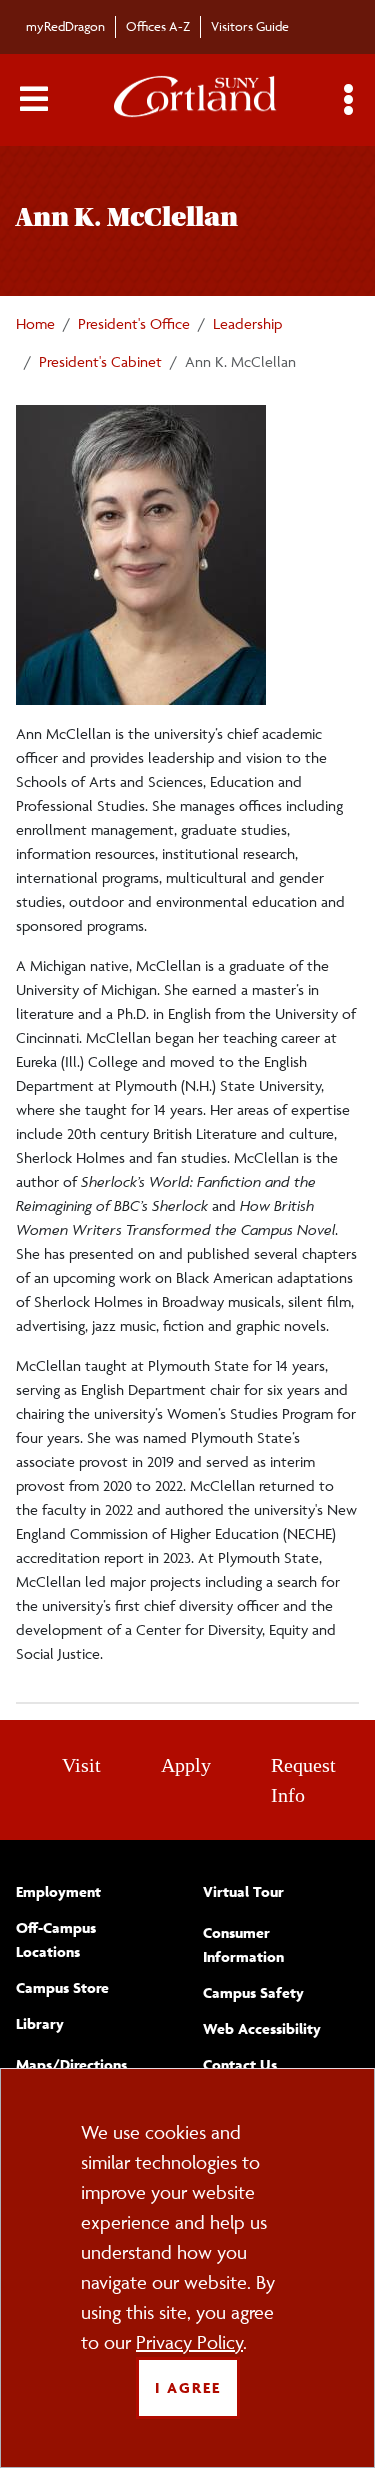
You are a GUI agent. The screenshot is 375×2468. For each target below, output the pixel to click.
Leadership (247, 323)
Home (35, 323)
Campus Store (62, 1987)
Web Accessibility (262, 2028)
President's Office (134, 323)
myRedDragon (65, 26)
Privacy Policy (189, 2342)
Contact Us (240, 2064)
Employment (58, 1891)
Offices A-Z (158, 26)
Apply (186, 1765)
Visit (81, 1765)
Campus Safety (253, 1992)
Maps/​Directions (71, 2064)
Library (40, 2023)
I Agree (188, 2387)
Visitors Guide (250, 26)
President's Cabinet (100, 361)
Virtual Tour (243, 1891)
